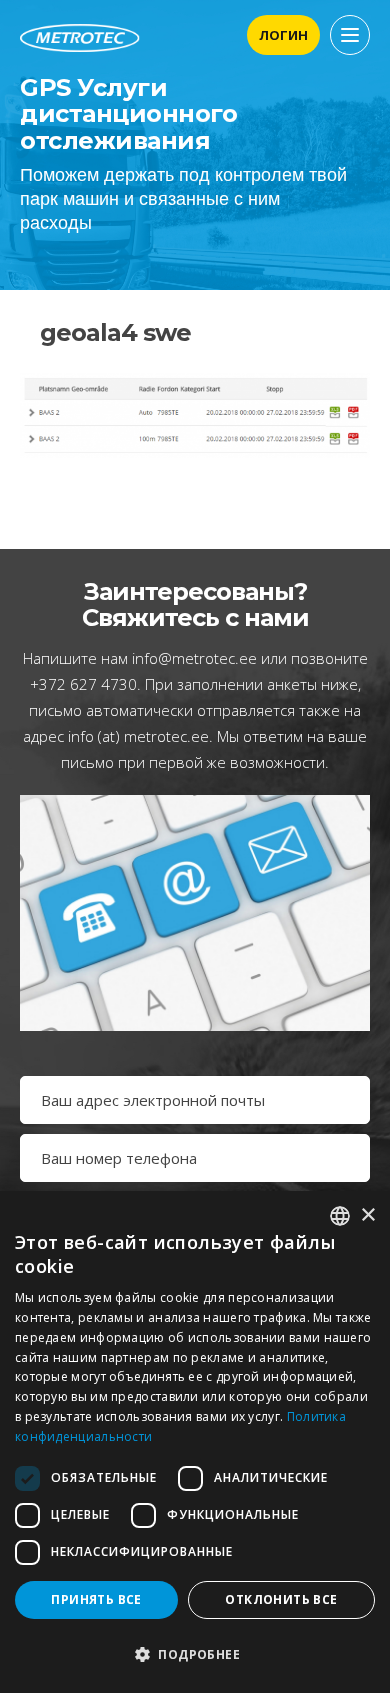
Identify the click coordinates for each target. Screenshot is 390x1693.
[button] (195, 1655)
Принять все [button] (96, 1599)
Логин (283, 35)
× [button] (367, 1215)
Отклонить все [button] (281, 1599)
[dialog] (195, 1442)
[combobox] (340, 1216)
